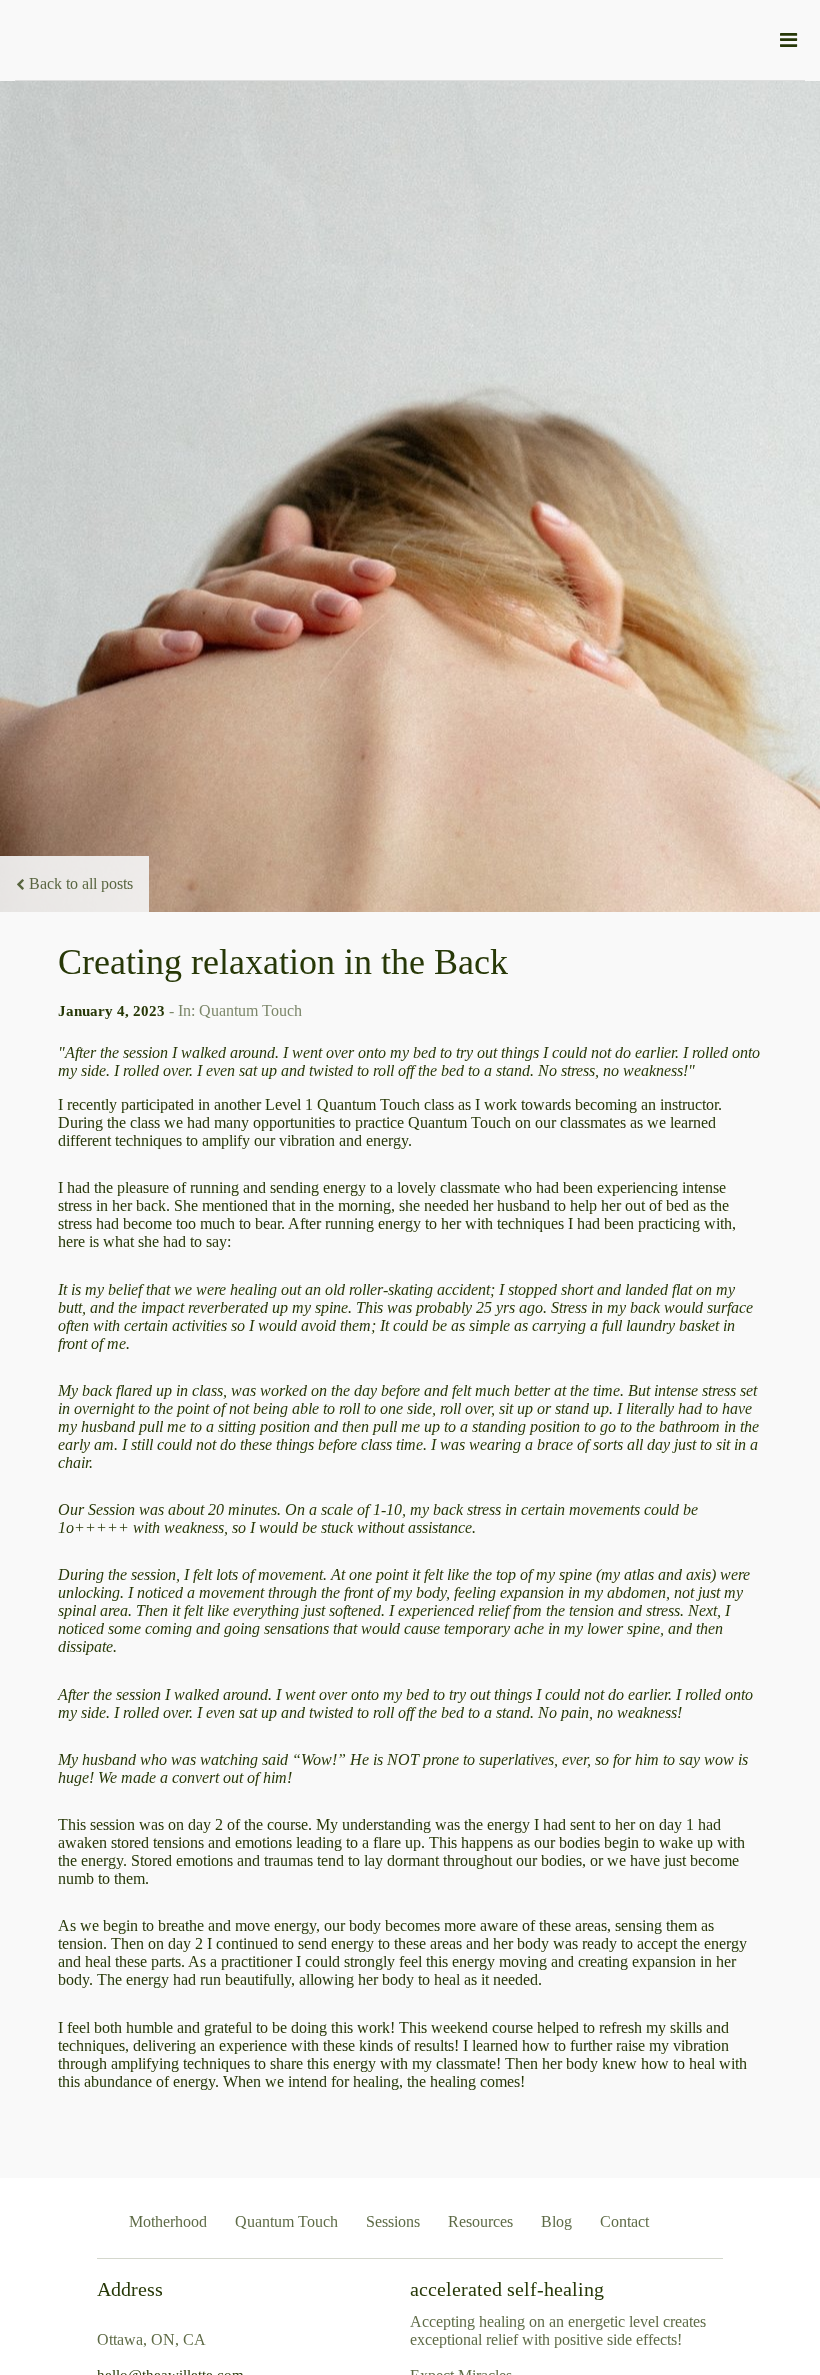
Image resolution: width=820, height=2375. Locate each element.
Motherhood (168, 2221)
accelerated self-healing (507, 2289)
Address (130, 2289)
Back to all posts (81, 883)
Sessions (393, 2221)
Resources (480, 2221)
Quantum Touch (286, 2221)
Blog (556, 2221)
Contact (624, 2221)
